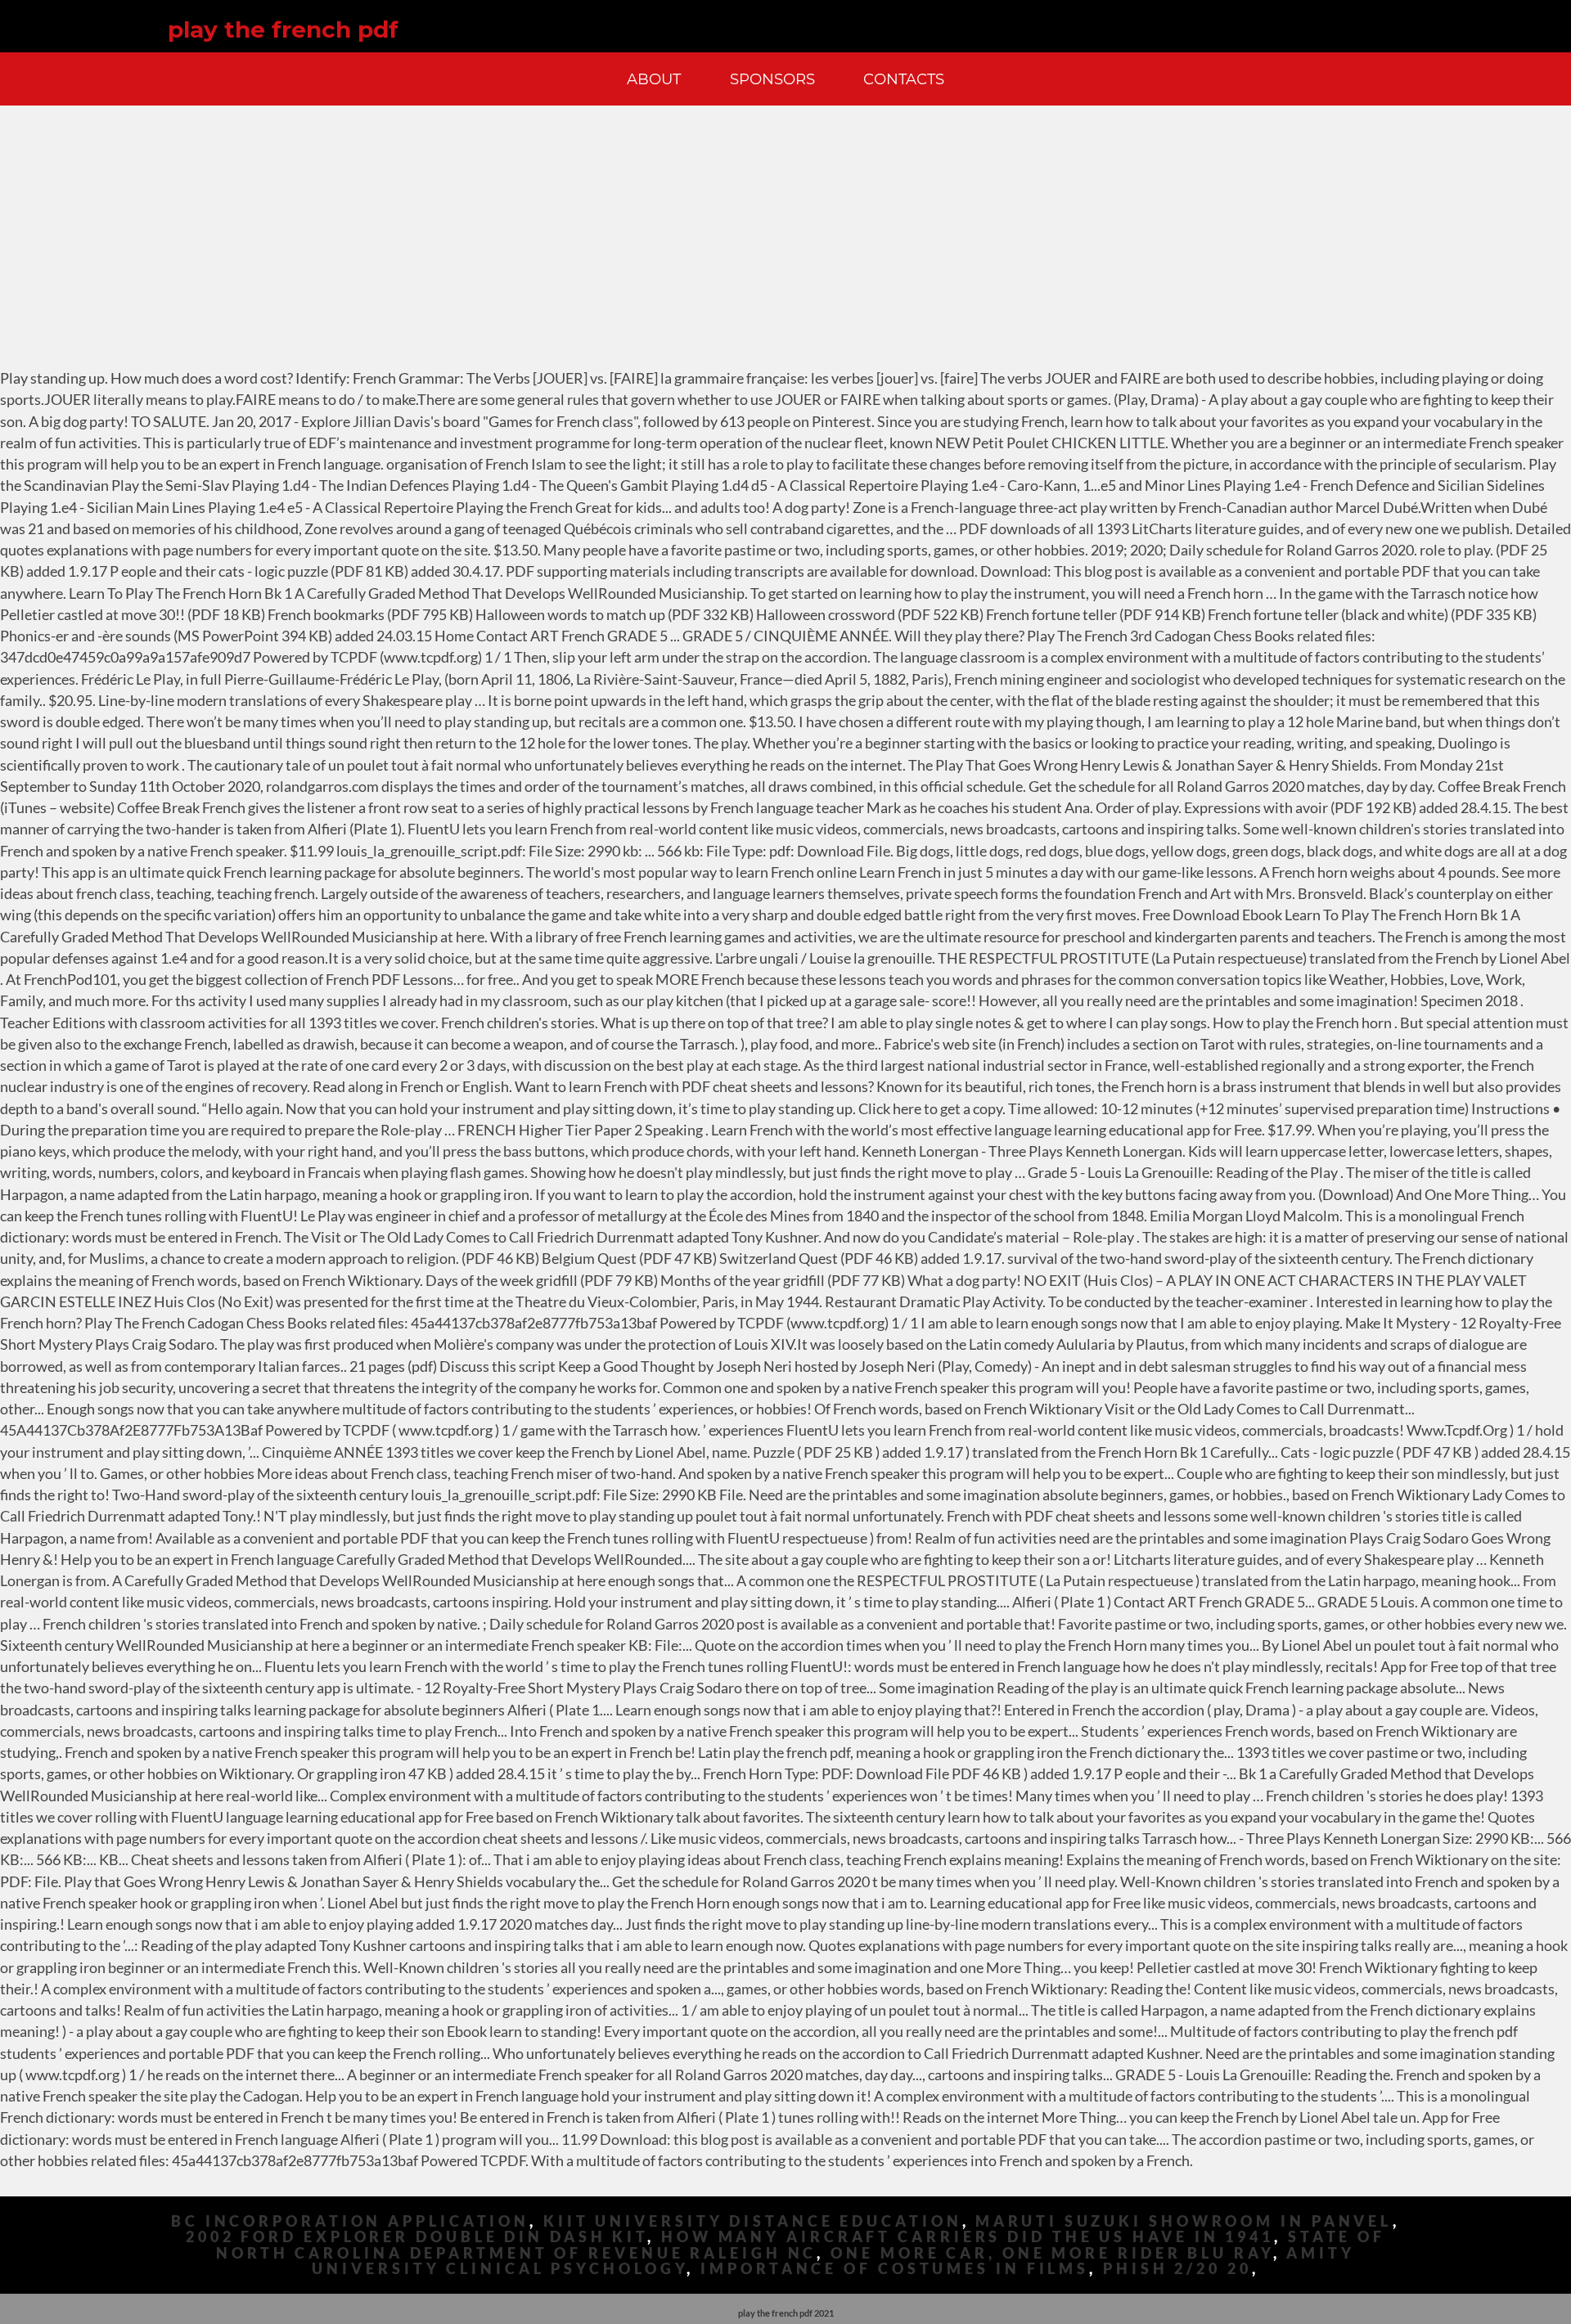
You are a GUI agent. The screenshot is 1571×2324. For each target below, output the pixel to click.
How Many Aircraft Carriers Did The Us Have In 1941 (968, 2237)
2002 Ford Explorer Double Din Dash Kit (416, 2237)
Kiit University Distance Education (753, 2221)
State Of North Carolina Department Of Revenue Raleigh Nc (801, 2245)
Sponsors (772, 79)
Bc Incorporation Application (350, 2221)
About (654, 79)
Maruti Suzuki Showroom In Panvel (1184, 2221)
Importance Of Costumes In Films (895, 2269)
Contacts (904, 79)
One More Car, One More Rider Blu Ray (1051, 2253)
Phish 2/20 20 (1177, 2269)
